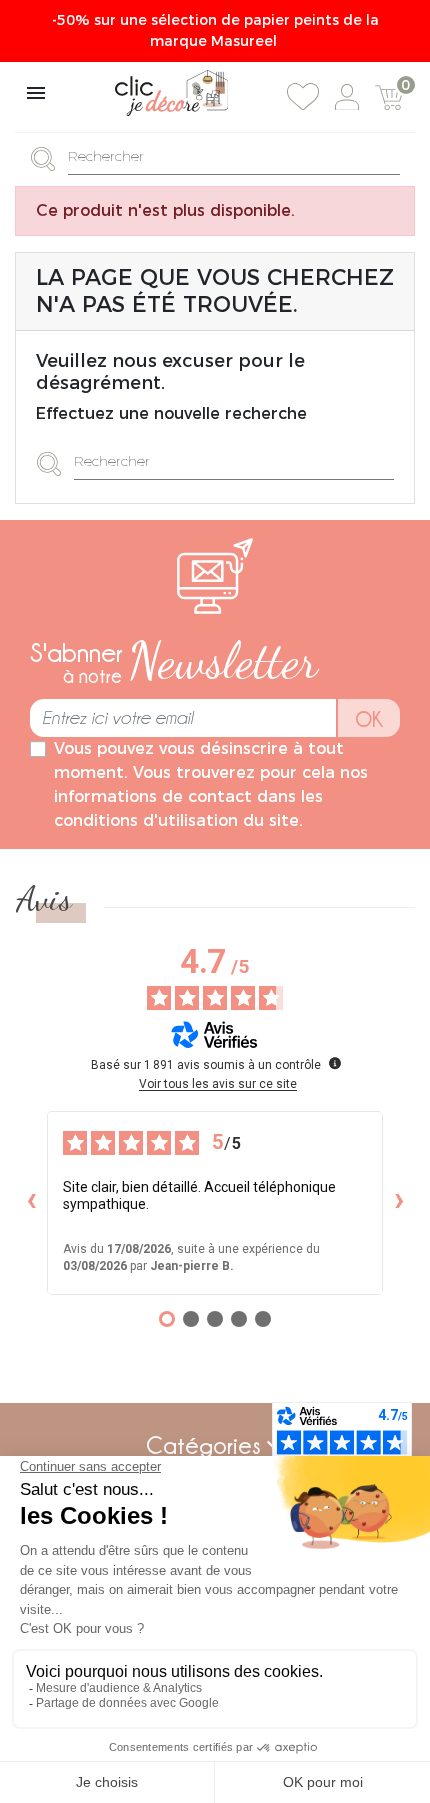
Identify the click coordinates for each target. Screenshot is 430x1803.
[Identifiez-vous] (347, 97)
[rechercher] (49, 157)
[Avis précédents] (31, 1203)
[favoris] (303, 97)
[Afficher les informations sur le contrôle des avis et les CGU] (335, 1063)
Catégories (203, 1445)
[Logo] (171, 93)
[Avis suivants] (399, 1203)
